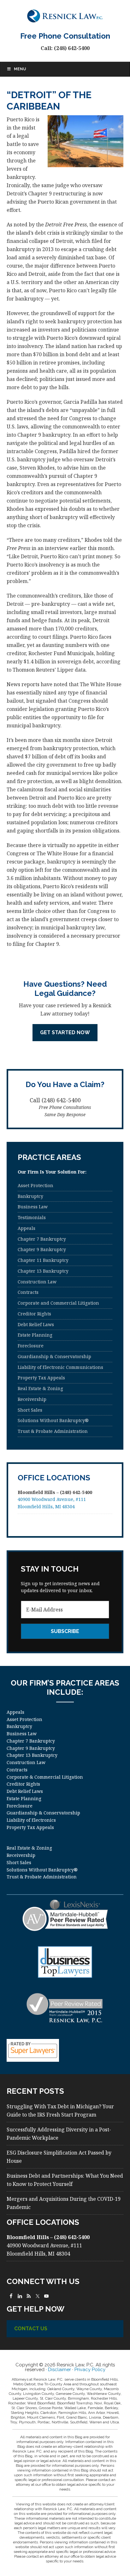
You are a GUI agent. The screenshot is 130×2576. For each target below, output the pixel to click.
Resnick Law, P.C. (65, 16)
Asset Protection (35, 1185)
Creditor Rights (34, 1314)
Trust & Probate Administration (53, 1431)
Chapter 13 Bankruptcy (43, 1271)
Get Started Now (65, 1032)
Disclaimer (59, 2370)
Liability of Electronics (31, 1820)
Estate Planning (35, 1335)
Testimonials (32, 1217)
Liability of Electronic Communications (60, 1367)
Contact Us (31, 2329)
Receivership (32, 1399)
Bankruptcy (30, 1196)
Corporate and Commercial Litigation (58, 1303)
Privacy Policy (90, 2370)
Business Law (33, 1207)
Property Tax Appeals (41, 1378)
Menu (20, 69)
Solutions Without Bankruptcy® (53, 1420)
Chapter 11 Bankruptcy (43, 1260)
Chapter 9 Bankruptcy (42, 1249)
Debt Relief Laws (36, 1324)
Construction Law (37, 1282)
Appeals (27, 1228)
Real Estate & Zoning (40, 1388)
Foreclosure (31, 1346)
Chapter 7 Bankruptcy (42, 1239)
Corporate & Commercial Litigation (45, 1777)
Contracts (28, 1292)
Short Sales (30, 1410)
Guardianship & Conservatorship (54, 1356)
